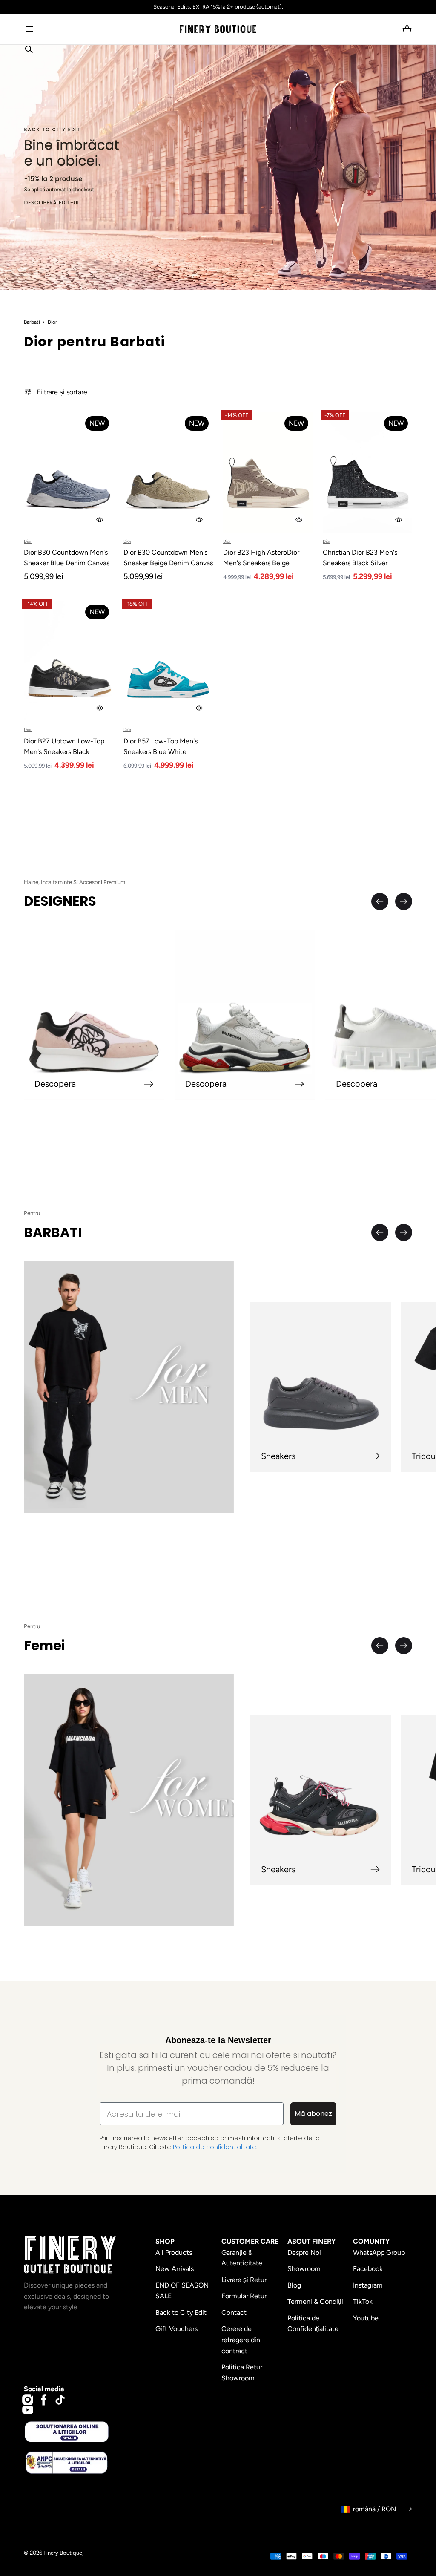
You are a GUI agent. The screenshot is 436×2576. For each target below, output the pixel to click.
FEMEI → (115, 1340)
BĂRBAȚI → (115, 1310)
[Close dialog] (19, 1163)
